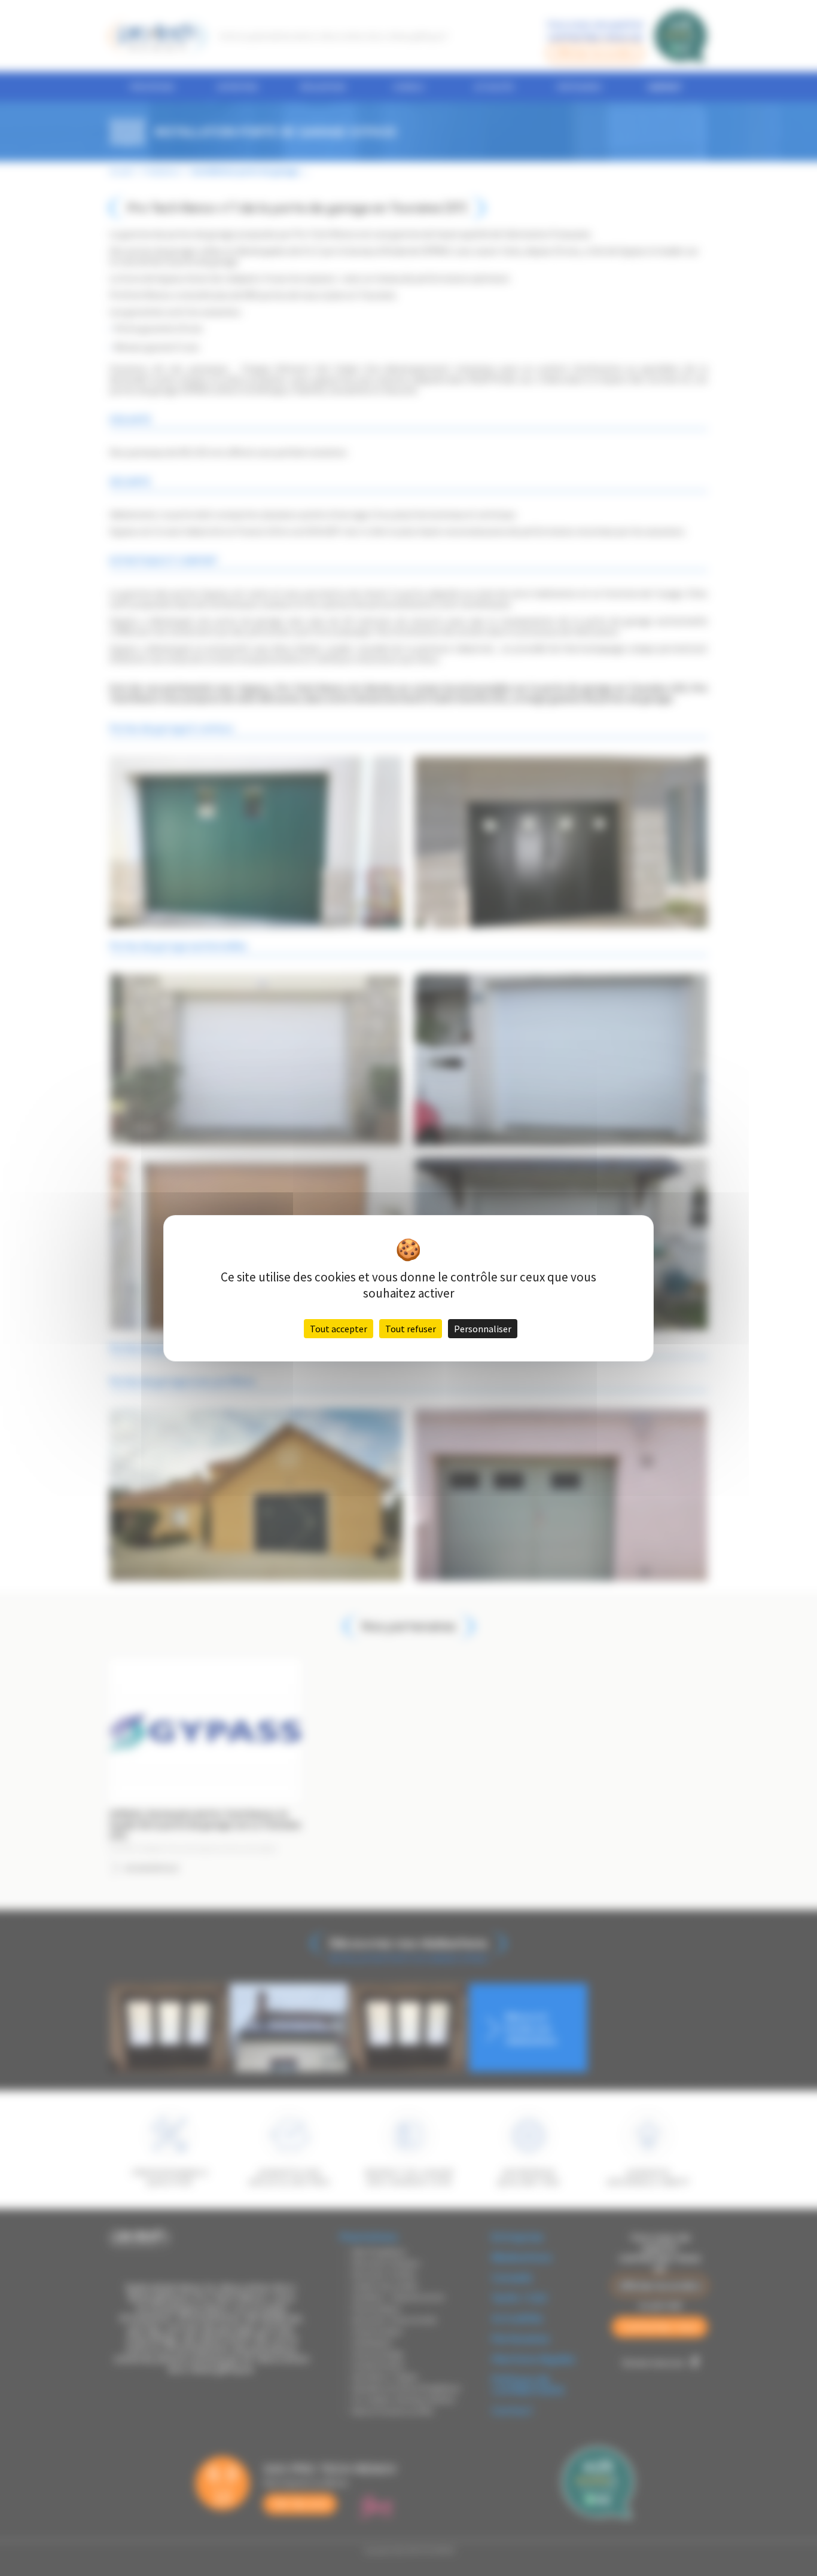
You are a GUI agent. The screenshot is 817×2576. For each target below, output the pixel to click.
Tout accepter (339, 1329)
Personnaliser (483, 1329)
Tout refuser (411, 1329)
